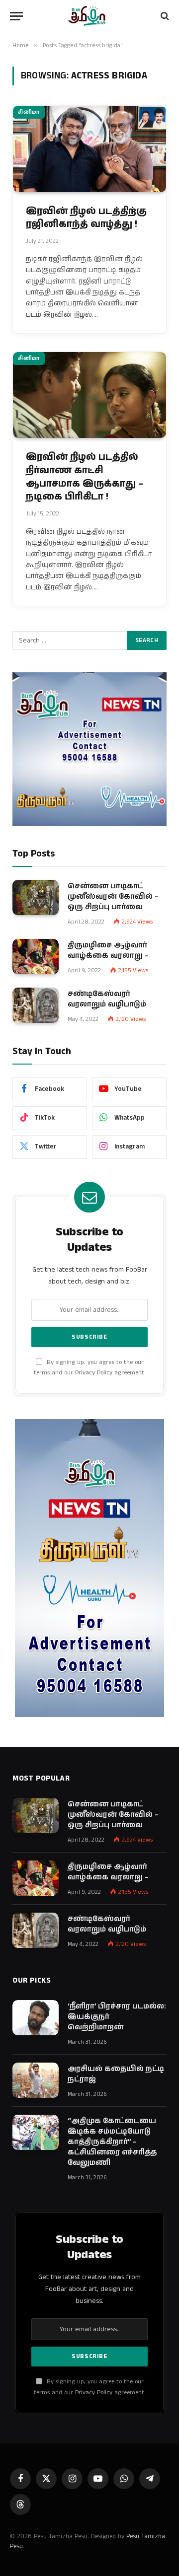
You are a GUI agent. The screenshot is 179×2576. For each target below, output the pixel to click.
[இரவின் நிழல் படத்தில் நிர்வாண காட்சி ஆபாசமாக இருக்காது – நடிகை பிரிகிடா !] (89, 395)
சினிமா (29, 112)
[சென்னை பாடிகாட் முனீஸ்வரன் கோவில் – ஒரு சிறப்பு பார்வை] (36, 898)
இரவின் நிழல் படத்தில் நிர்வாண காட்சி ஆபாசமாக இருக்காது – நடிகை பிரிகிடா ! (85, 477)
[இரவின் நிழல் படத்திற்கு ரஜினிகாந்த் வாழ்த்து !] (89, 149)
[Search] (164, 16)
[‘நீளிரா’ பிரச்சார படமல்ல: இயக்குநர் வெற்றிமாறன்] (36, 2018)
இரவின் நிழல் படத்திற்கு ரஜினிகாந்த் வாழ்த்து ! (86, 218)
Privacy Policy (94, 1373)
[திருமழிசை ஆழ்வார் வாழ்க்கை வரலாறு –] (36, 957)
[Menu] (16, 16)
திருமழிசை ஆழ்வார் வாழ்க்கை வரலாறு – (108, 950)
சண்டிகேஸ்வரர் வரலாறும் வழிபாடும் (107, 999)
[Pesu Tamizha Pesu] (90, 16)
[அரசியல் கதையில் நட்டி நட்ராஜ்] (36, 2080)
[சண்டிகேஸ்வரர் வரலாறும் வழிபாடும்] (36, 1005)
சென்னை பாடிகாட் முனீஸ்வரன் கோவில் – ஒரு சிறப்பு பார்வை (113, 896)
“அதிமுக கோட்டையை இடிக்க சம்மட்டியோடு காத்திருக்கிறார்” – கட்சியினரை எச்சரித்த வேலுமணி (112, 2142)
